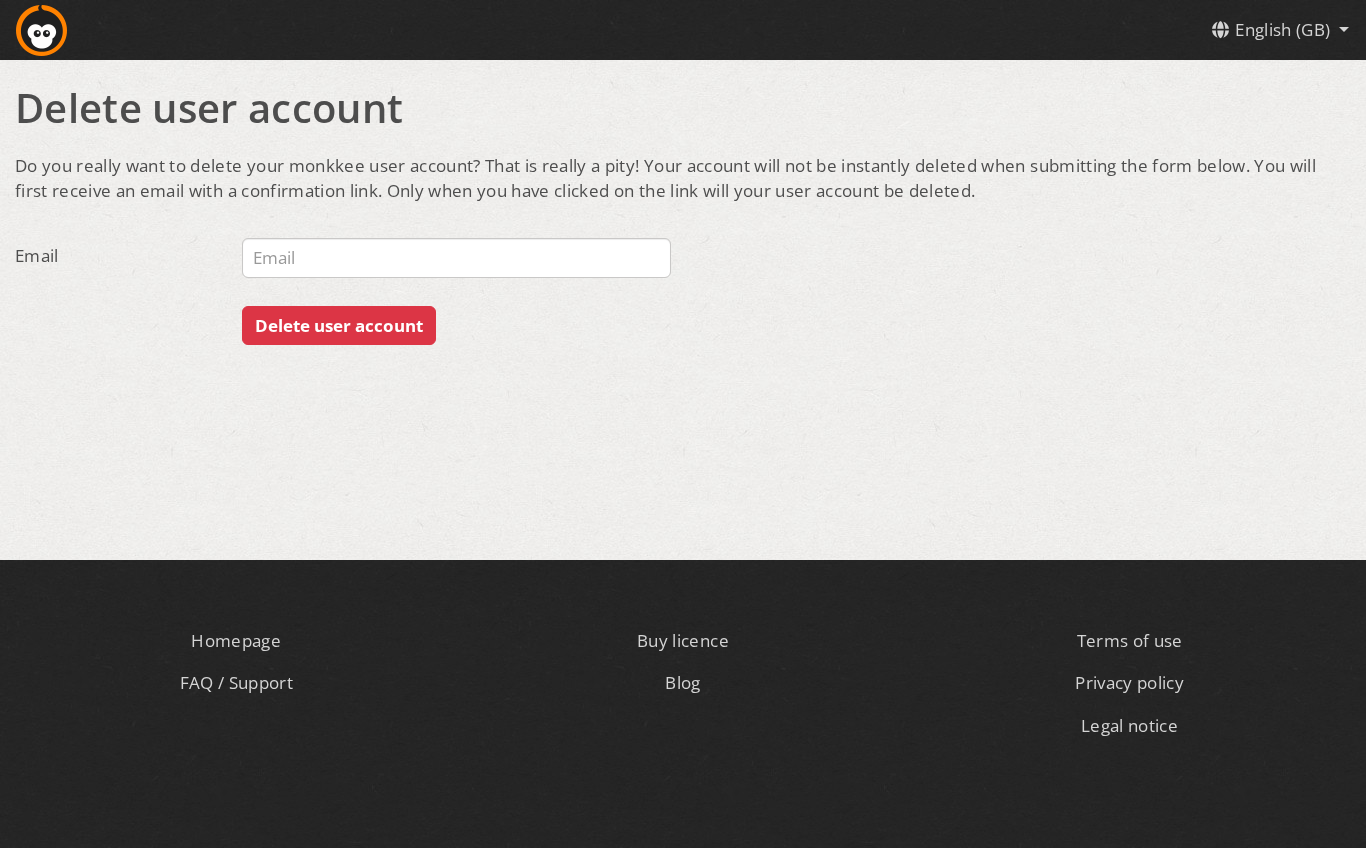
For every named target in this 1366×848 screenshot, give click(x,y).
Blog (682, 682)
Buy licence (683, 640)
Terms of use (1130, 640)
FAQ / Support (236, 682)
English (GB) (1283, 29)
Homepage (236, 640)
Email (37, 255)
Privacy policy (1129, 682)
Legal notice (1129, 725)
